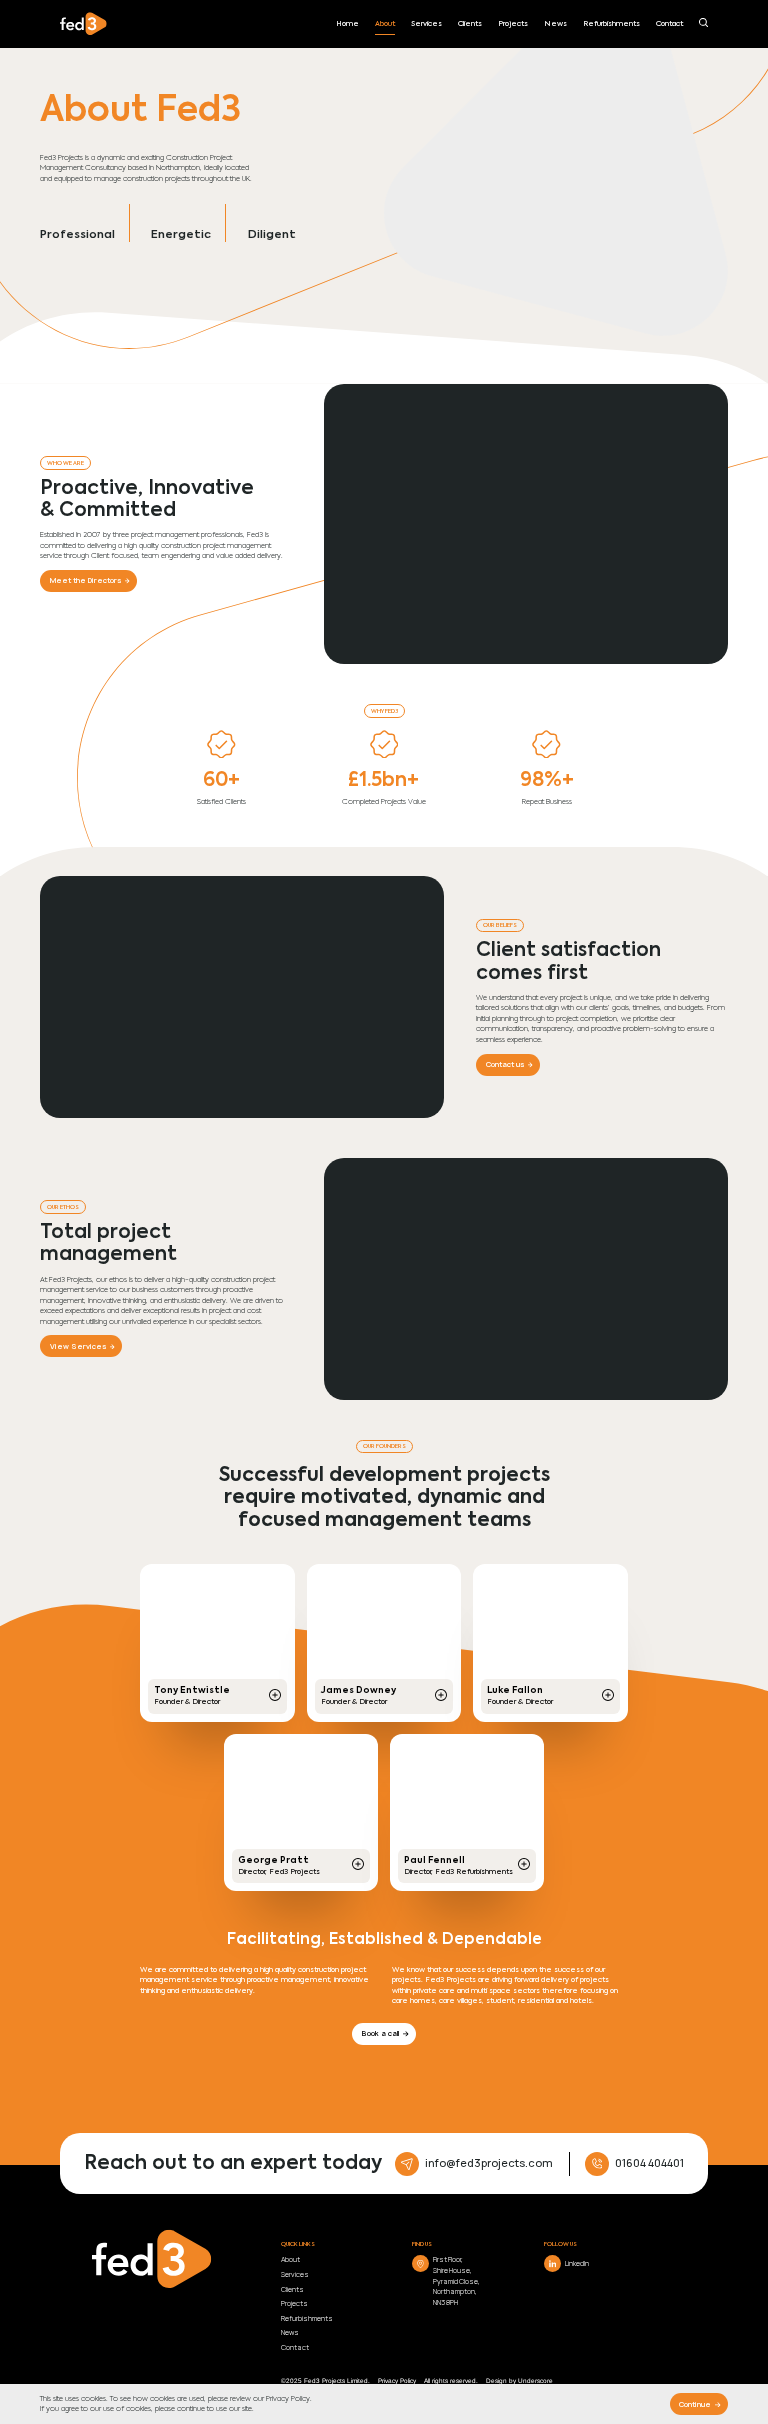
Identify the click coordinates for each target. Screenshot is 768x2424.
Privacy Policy (288, 2399)
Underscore (535, 2380)
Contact (669, 24)
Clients (470, 24)
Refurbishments (611, 24)
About (385, 24)
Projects (513, 24)
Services (426, 24)
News (555, 24)
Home (347, 24)
